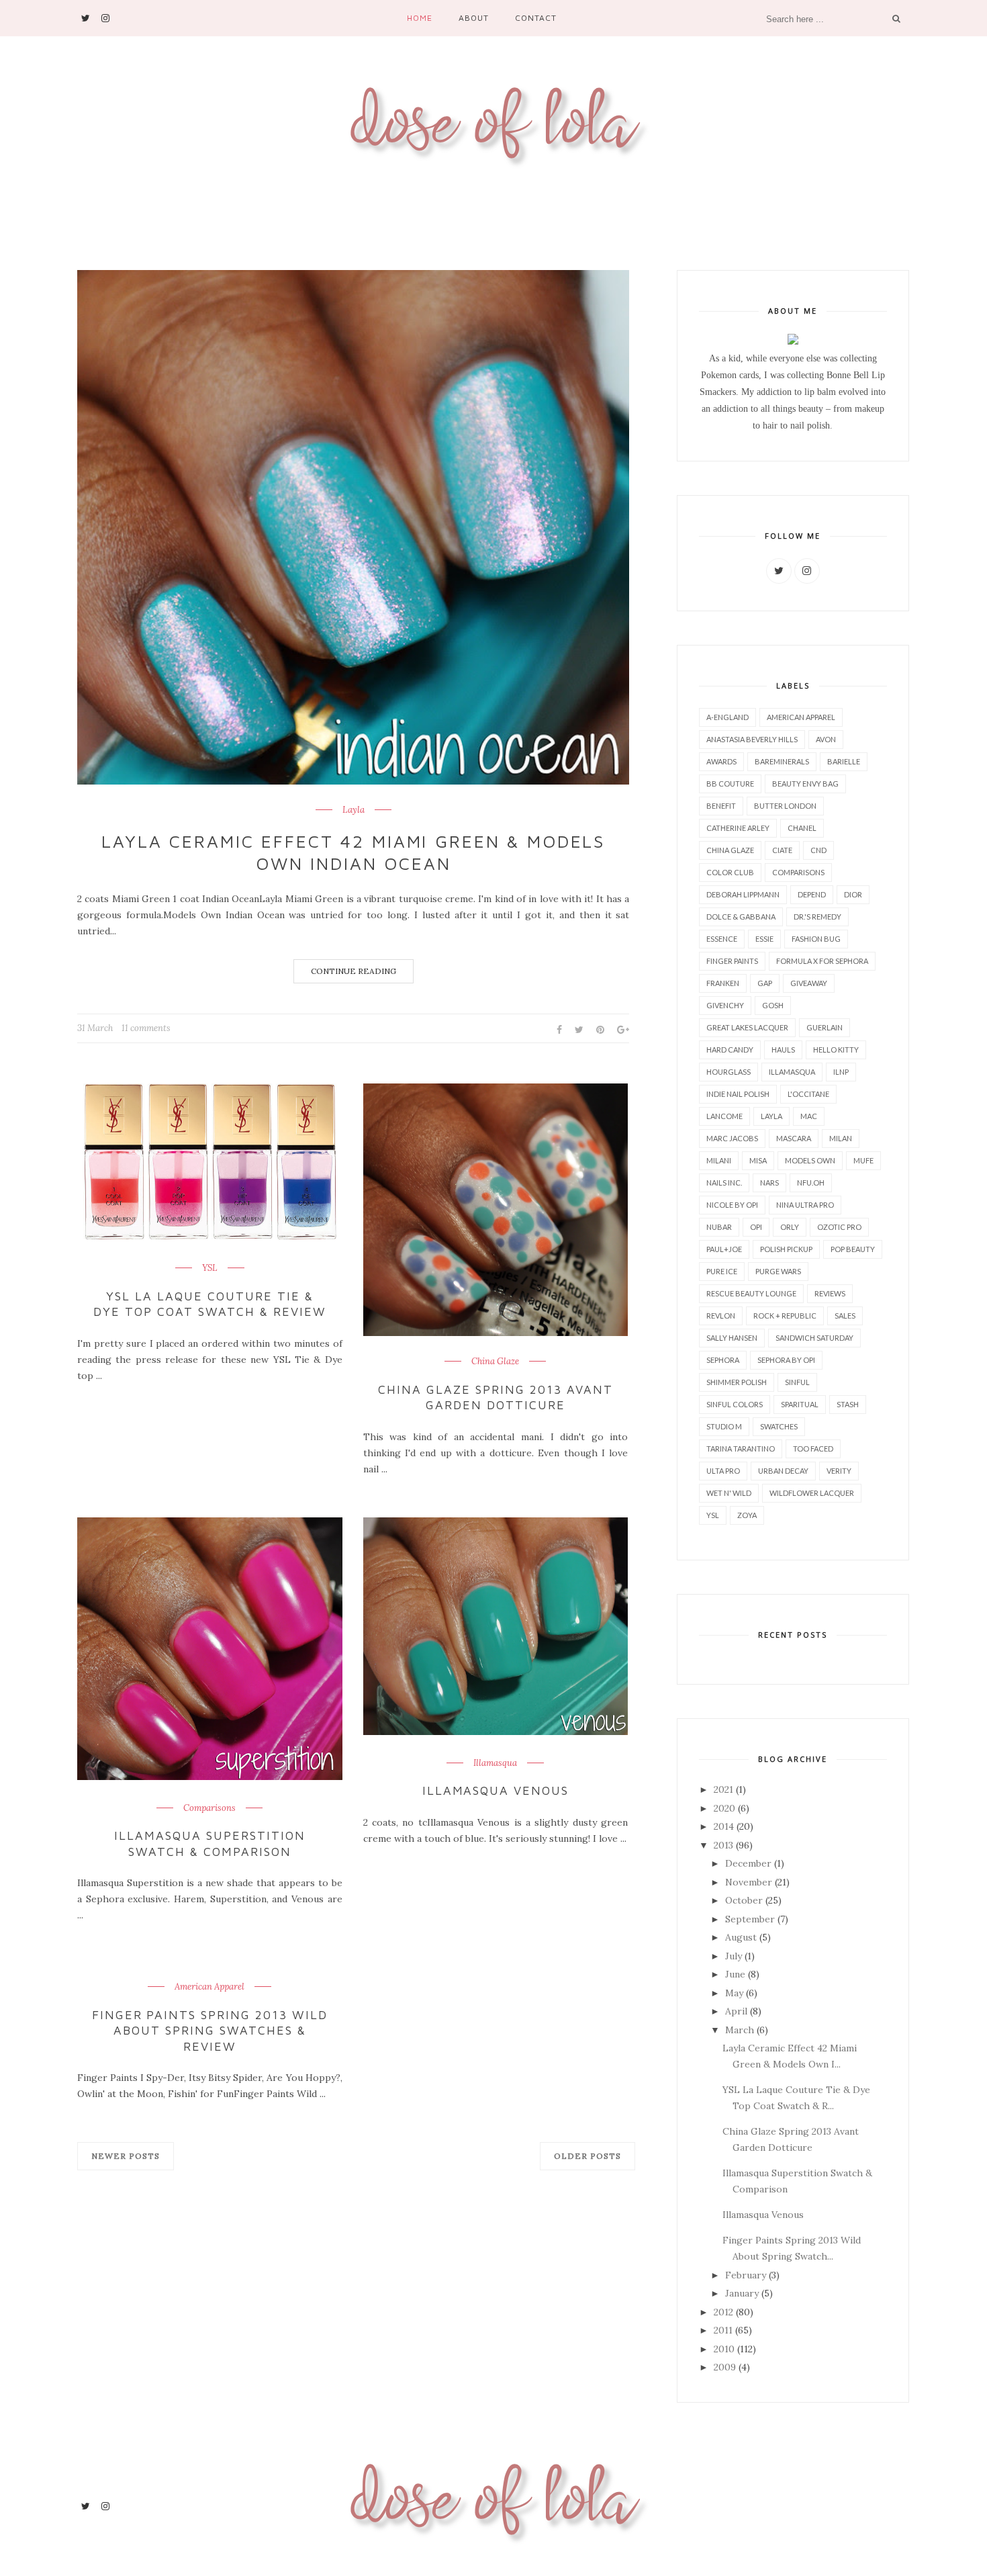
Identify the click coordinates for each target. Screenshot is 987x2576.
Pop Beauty (853, 1249)
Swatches (779, 1426)
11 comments (146, 1028)
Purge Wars (778, 1271)
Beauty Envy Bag (805, 784)
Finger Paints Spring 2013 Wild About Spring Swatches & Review (210, 2031)
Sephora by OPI (786, 1360)
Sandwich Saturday (814, 1338)
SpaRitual (800, 1404)
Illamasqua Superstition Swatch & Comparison (210, 1843)
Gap (765, 983)
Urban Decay (783, 1471)
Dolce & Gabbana (741, 917)
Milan (841, 1138)
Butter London (785, 806)
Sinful (797, 1382)
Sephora (723, 1360)
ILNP (841, 1072)
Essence (722, 939)
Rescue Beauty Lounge (751, 1293)
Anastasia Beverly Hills (752, 739)
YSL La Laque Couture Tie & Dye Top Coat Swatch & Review (209, 1304)
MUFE (863, 1160)
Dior (853, 894)
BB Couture (730, 784)
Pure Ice (722, 1271)
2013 (723, 1845)
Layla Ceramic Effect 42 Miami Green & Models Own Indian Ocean (353, 852)
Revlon (721, 1316)
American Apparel (209, 1987)
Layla (354, 810)
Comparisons (209, 1808)
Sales (845, 1316)
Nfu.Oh (811, 1183)
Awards (721, 761)
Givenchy (725, 1005)
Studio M (724, 1426)
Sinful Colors (735, 1404)
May (734, 1993)
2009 (725, 2367)
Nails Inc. (724, 1183)
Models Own (810, 1160)
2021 (723, 1789)
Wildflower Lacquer (812, 1493)
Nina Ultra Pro (805, 1205)
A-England (727, 717)
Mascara (794, 1138)
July (734, 1956)
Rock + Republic (785, 1316)
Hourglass (728, 1072)
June (735, 1974)
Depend (812, 894)
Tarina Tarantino (741, 1449)
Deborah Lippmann (743, 894)
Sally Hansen (732, 1338)
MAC (809, 1116)
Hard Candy (730, 1050)
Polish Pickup (786, 1249)
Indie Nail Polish (738, 1094)
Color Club (730, 872)
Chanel (802, 828)
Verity (839, 1471)
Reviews (830, 1293)
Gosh (773, 1005)
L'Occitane (808, 1094)
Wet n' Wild (729, 1493)
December (748, 1863)
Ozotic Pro (839, 1227)
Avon (826, 739)
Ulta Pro (723, 1471)
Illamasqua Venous (496, 1790)
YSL (210, 1268)
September (750, 1919)
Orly (790, 1227)
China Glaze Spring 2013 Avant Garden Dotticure (495, 1397)
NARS (769, 1183)
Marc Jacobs (732, 1138)
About (474, 18)
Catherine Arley (738, 828)
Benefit (721, 806)
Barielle (844, 761)
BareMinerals (782, 761)
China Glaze (495, 1362)
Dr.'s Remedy (817, 917)
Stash (848, 1404)
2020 (724, 1808)
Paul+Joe (724, 1249)
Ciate (782, 850)
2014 (724, 1826)
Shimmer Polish (737, 1382)
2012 (723, 2312)
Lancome (724, 1116)
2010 (724, 2349)
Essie (764, 939)
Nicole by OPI (732, 1205)
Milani (719, 1160)
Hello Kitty (836, 1050)
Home (420, 18)
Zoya (747, 1515)
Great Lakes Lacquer (747, 1027)
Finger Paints (732, 961)
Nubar (719, 1227)
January (742, 2293)
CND (818, 850)
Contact (536, 18)
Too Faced (813, 1449)
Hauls (783, 1050)
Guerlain (825, 1027)
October (744, 1900)
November (749, 1882)
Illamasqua (495, 1763)
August (741, 1937)
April (736, 2011)
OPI (756, 1227)
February (746, 2275)
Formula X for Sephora (822, 961)
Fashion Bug (816, 939)
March (740, 2030)
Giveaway (809, 983)
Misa (758, 1160)
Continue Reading (354, 971)
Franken (723, 983)
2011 (723, 2330)
